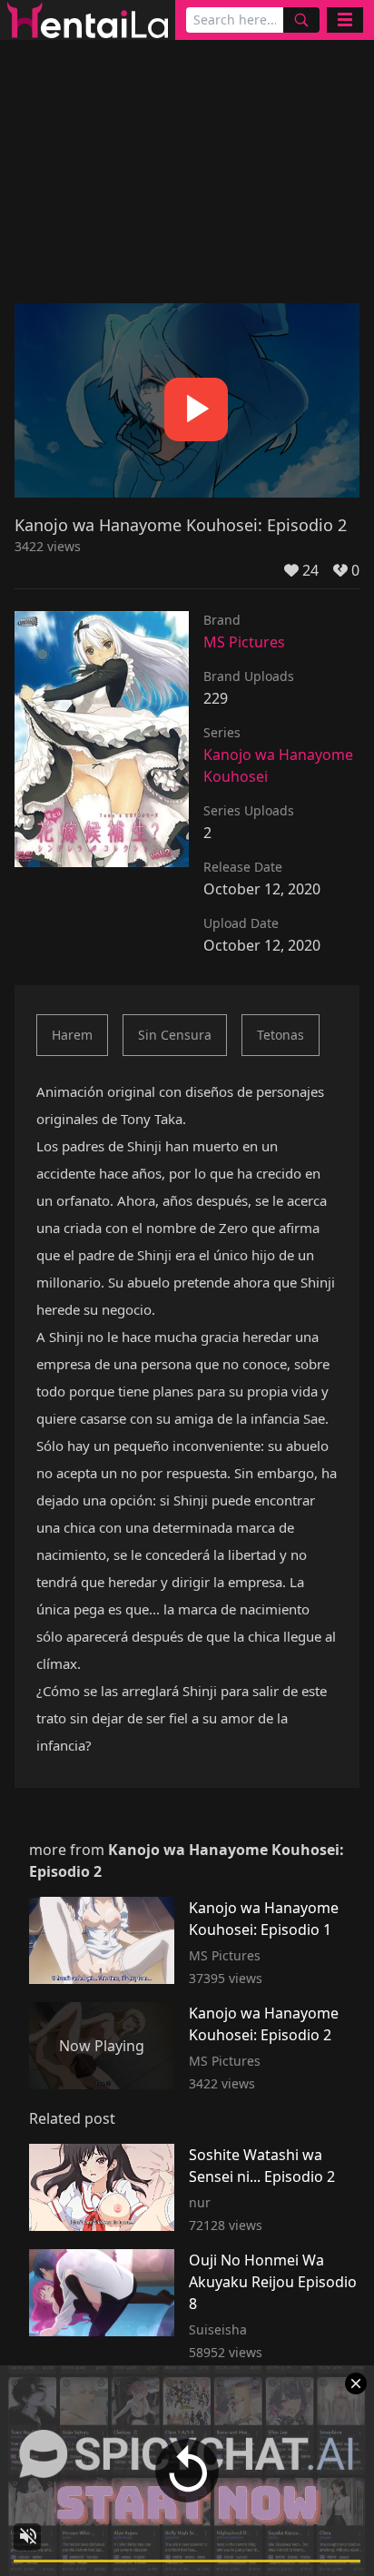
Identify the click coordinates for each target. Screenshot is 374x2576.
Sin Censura (175, 1035)
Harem (72, 1035)
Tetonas (280, 1035)
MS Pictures (244, 642)
